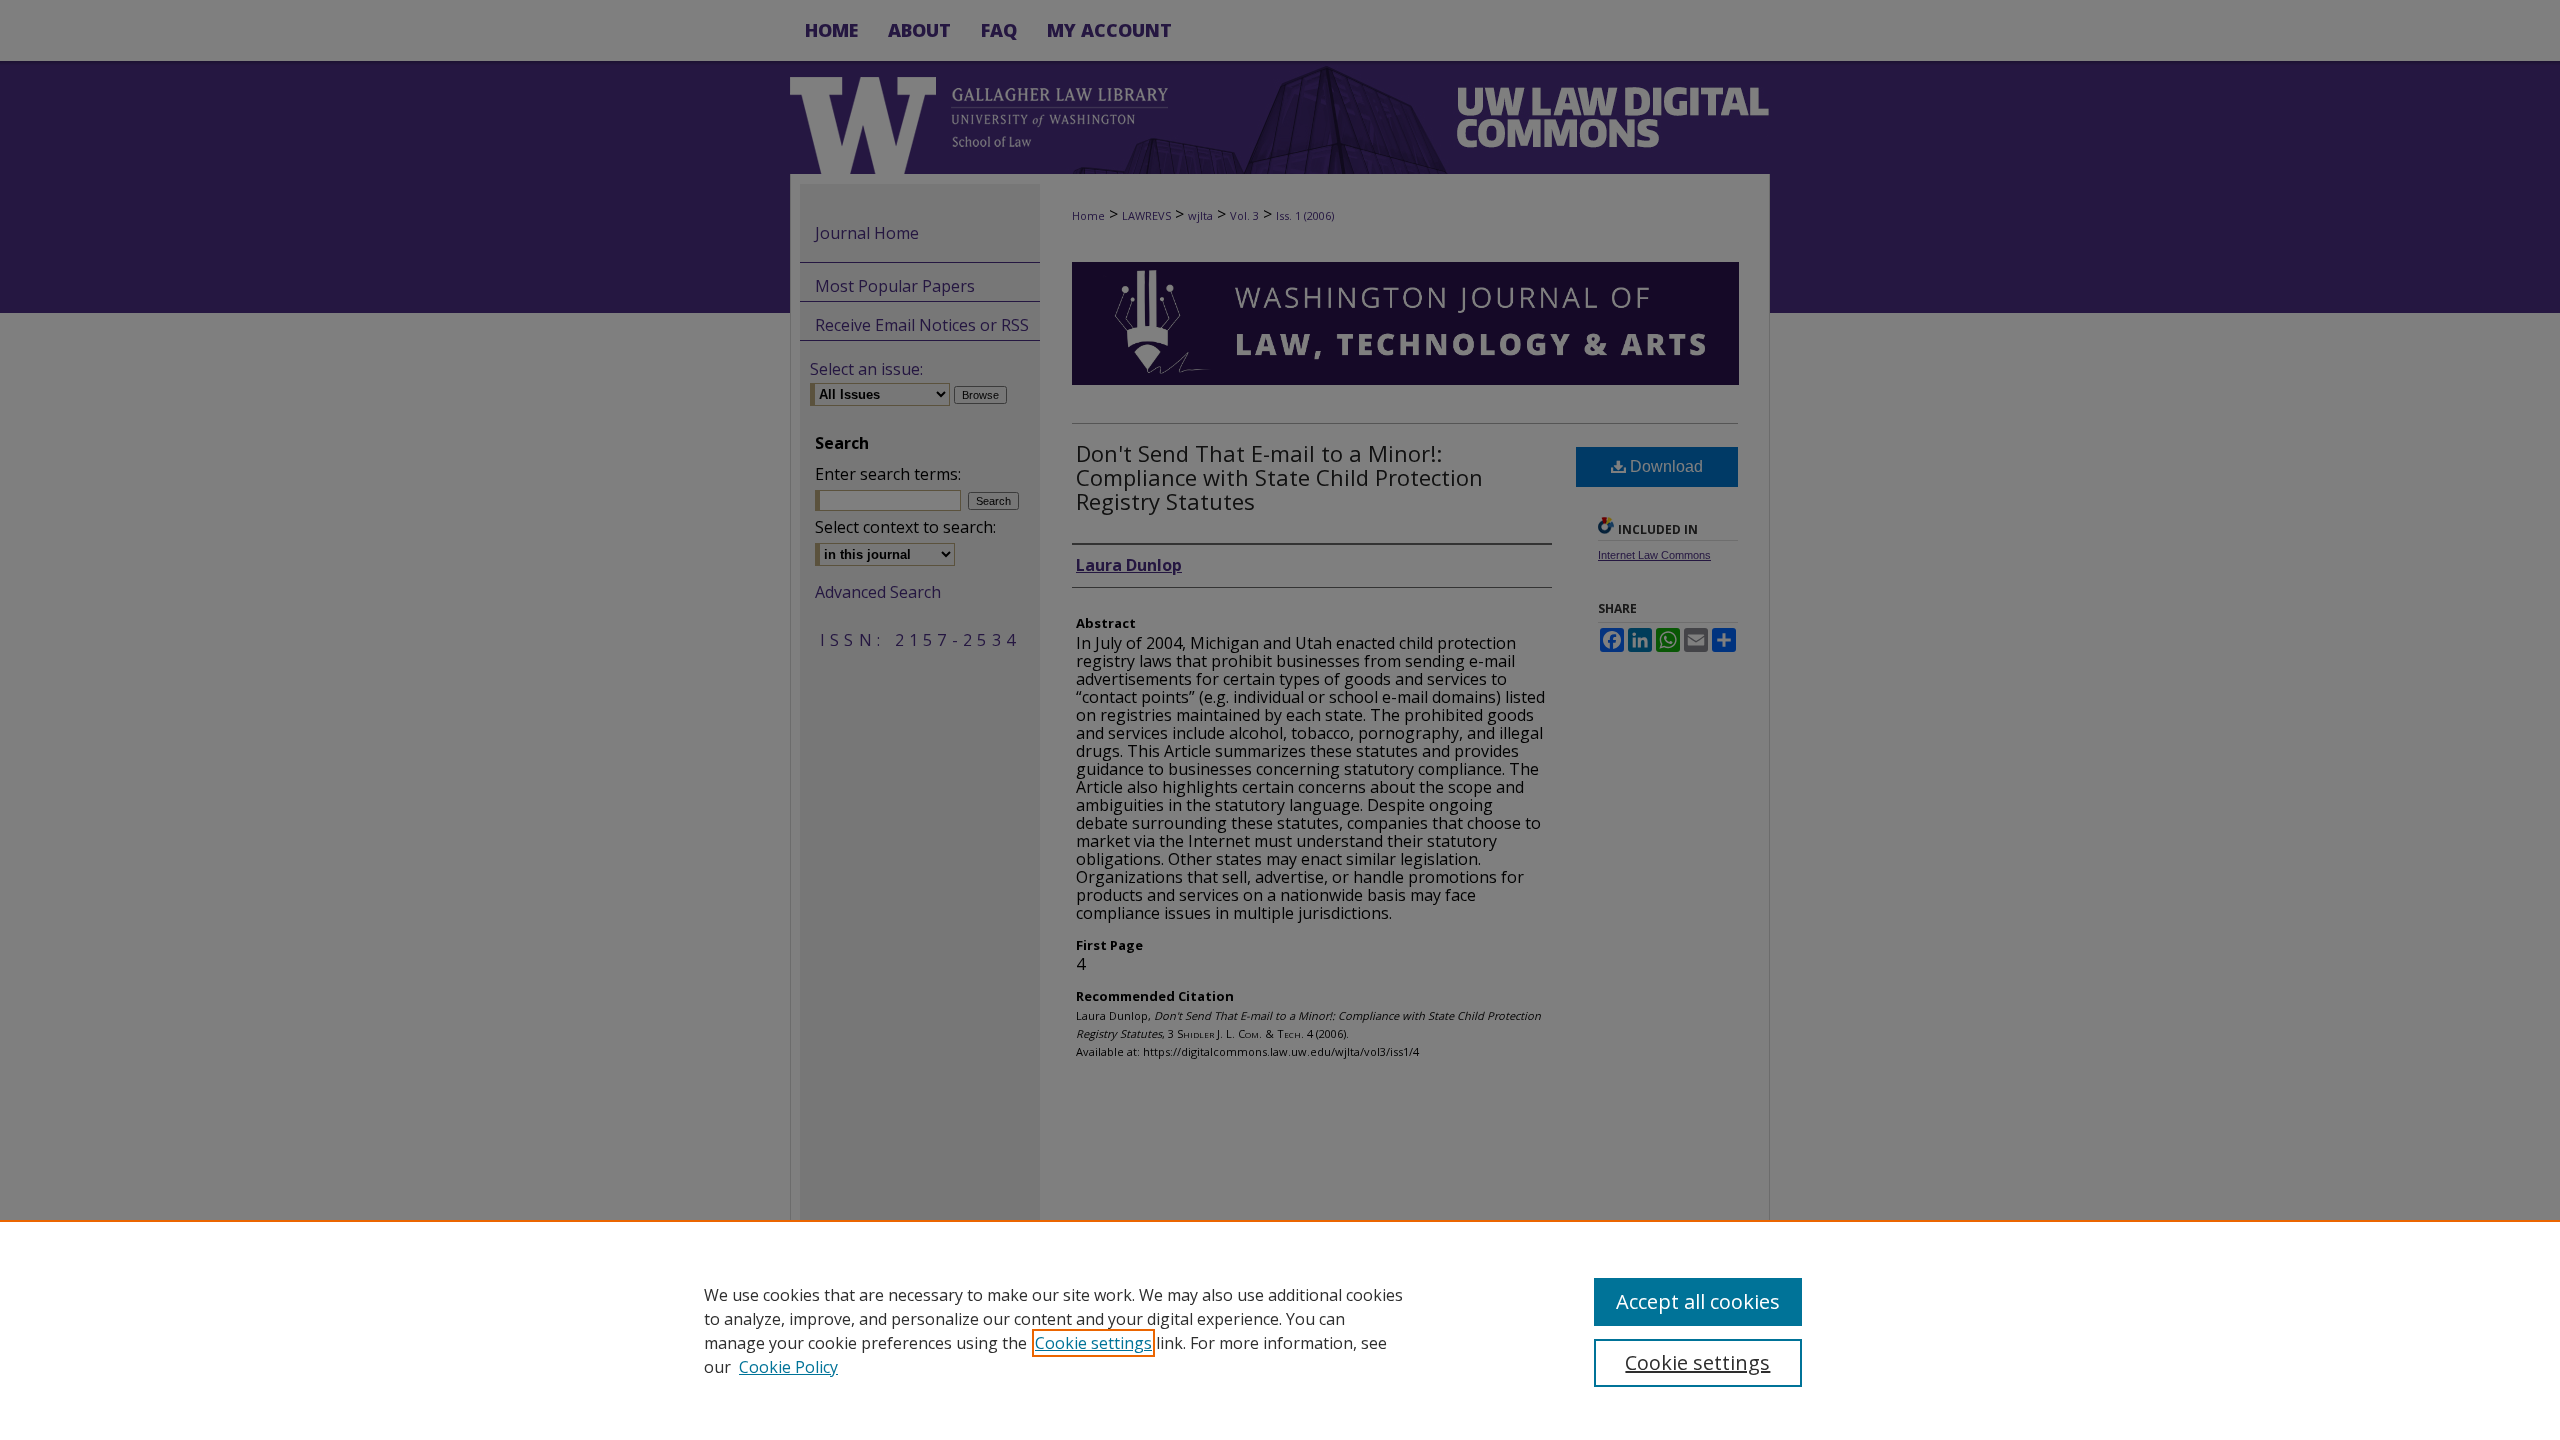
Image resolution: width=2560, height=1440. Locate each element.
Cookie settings (1093, 1343)
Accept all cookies (1698, 1301)
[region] (1280, 1330)
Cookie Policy (788, 1367)
